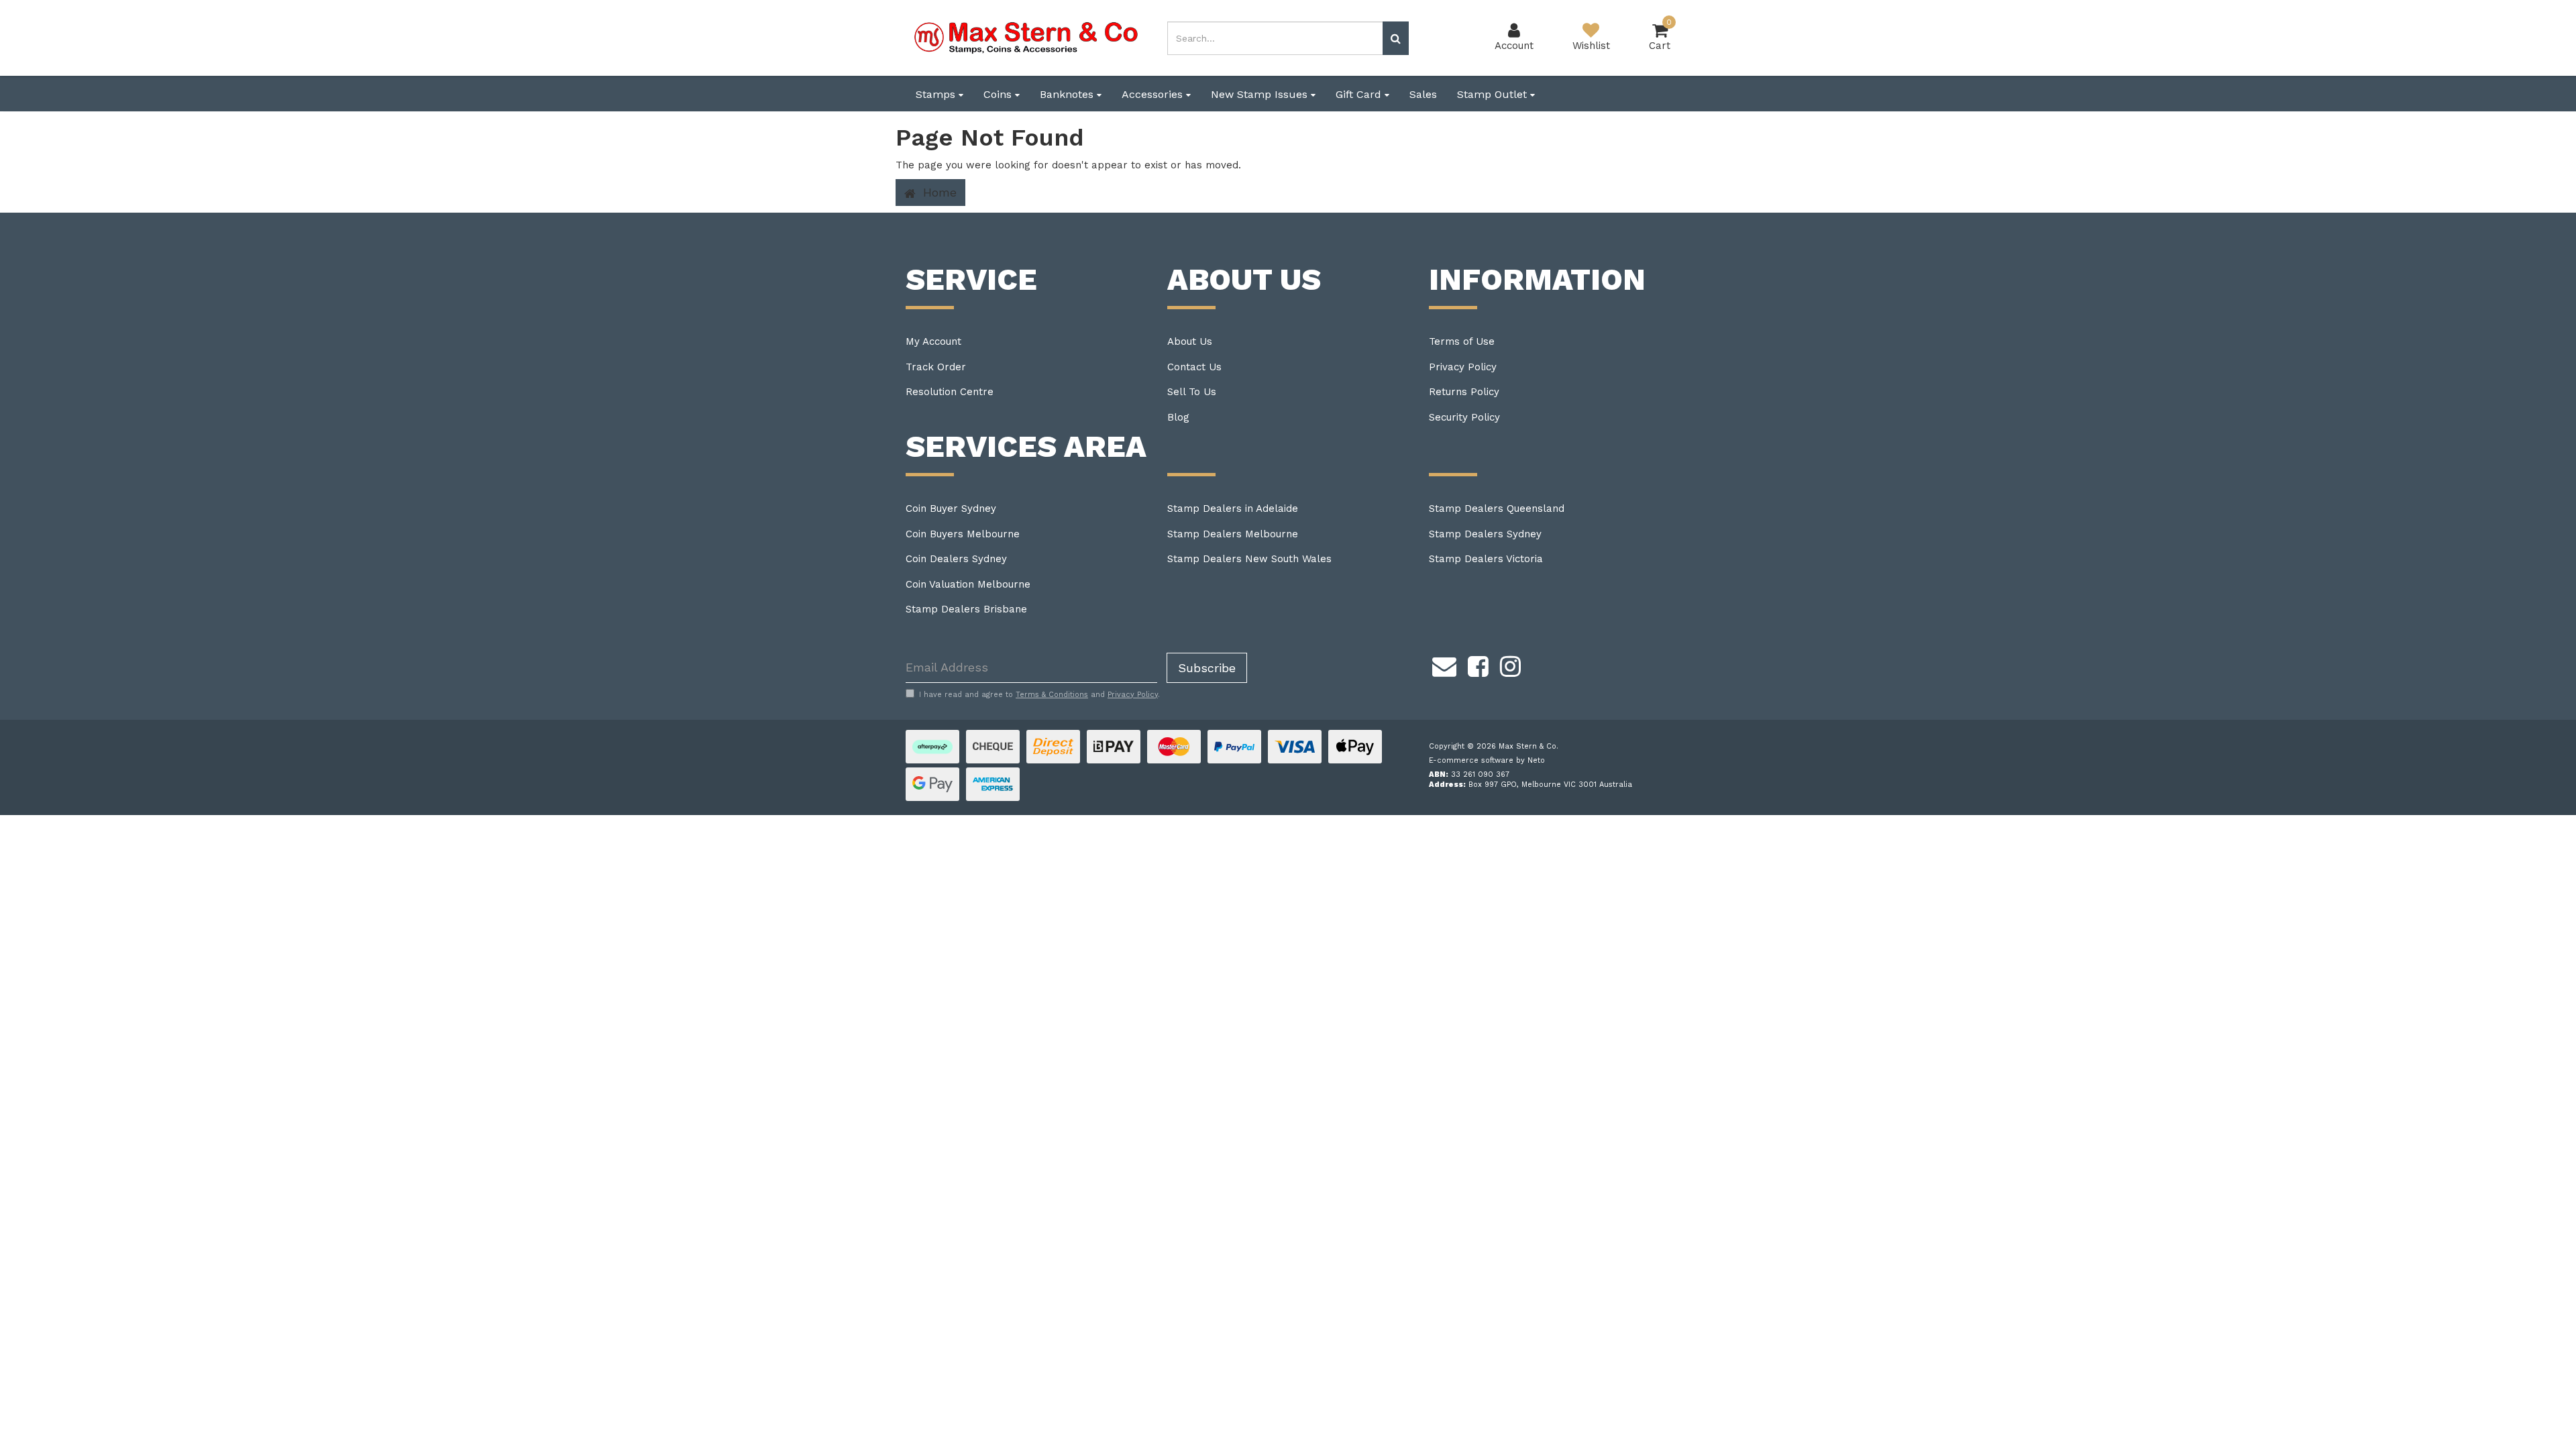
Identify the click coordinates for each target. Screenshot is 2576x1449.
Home (938, 192)
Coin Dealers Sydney (956, 559)
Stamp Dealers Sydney (1485, 534)
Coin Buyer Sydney (951, 508)
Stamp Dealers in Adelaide (1233, 508)
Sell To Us (1192, 392)
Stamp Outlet (1494, 94)
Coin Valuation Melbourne (968, 584)
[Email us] (1444, 665)
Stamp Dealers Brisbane (966, 609)
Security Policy (1464, 417)
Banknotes (1068, 94)
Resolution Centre (950, 392)
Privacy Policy (1463, 367)
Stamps (937, 94)
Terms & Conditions (1052, 695)
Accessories (1154, 94)
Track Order (936, 367)
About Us (1190, 341)
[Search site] (1396, 38)
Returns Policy (1464, 392)
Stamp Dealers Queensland (1497, 508)
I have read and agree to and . (1039, 695)
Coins (999, 94)
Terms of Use (1462, 341)
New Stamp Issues (1261, 94)
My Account (933, 341)
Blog (1178, 417)
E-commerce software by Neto (1487, 760)
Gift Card (1360, 94)
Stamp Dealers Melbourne (1233, 534)
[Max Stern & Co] (1026, 37)
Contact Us (1194, 367)
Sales (1423, 94)
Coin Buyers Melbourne (963, 534)
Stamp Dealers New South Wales (1249, 559)
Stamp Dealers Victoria (1486, 559)
